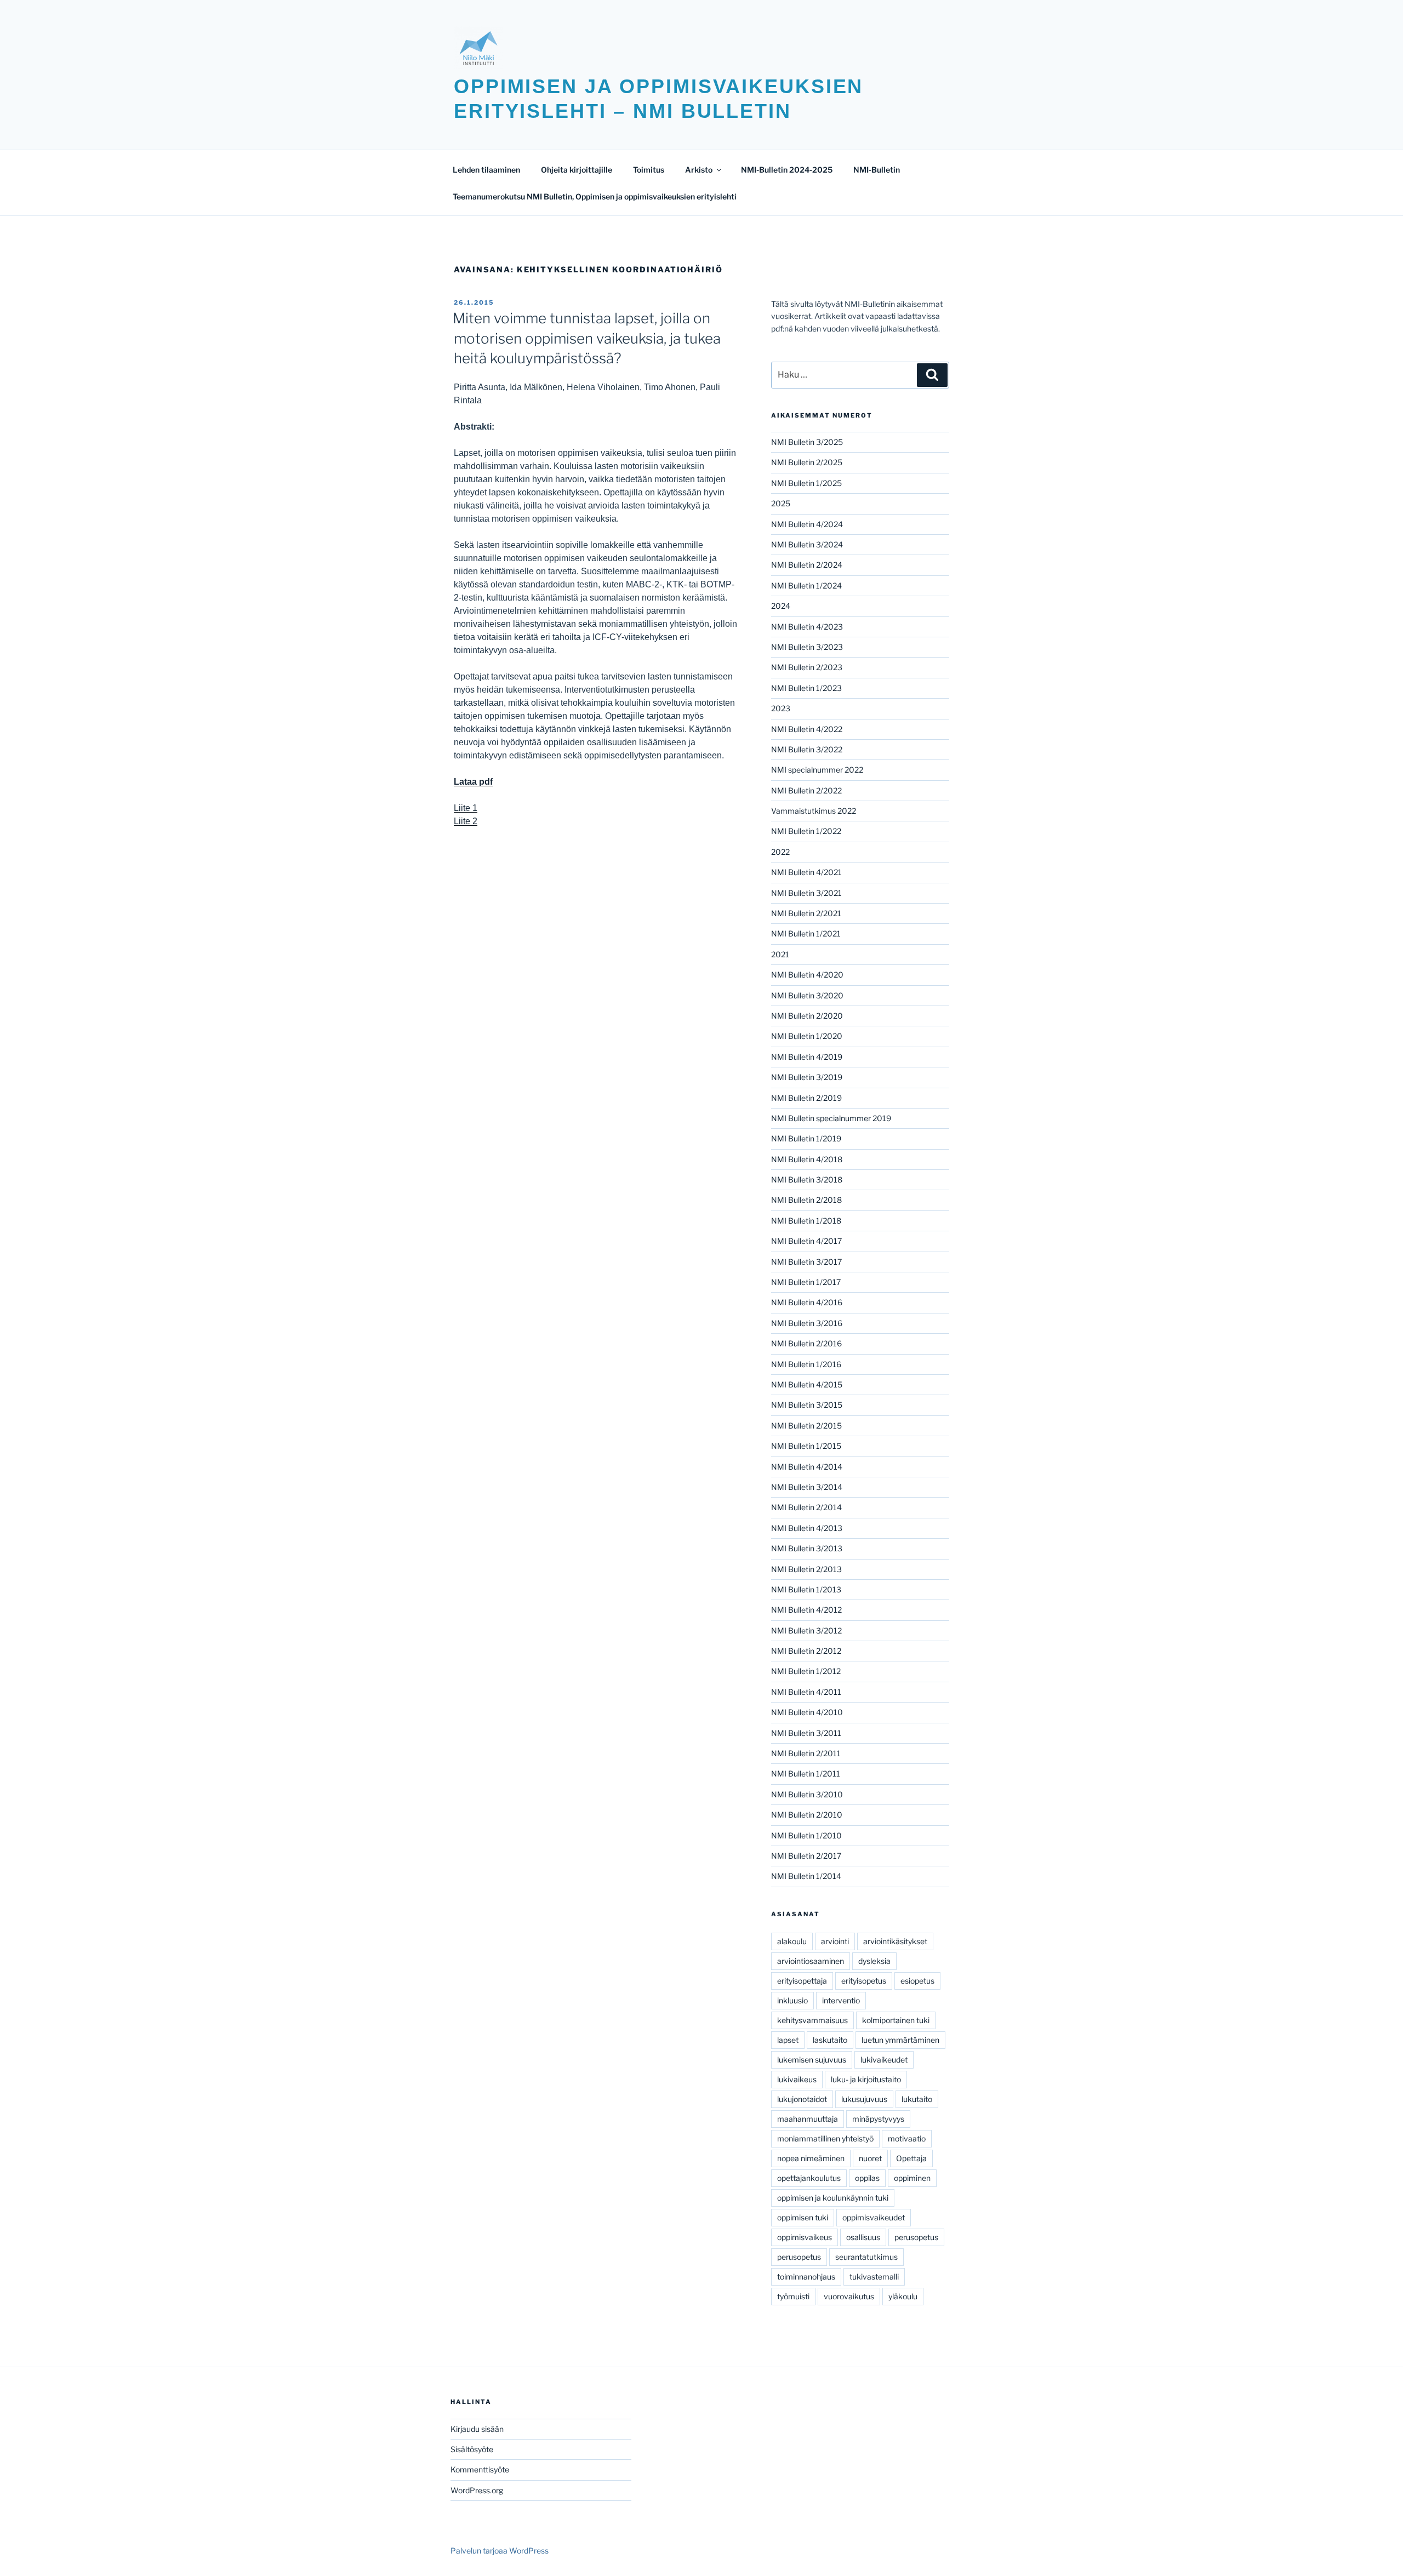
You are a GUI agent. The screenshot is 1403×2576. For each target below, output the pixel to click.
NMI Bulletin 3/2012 (806, 1630)
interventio (841, 2000)
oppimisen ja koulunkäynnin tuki (833, 2198)
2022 (780, 852)
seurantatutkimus (866, 2257)
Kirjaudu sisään (477, 2429)
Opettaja (911, 2158)
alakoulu (792, 1941)
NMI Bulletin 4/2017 (806, 1241)
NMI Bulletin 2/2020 (807, 1016)
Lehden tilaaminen (486, 170)
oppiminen (912, 2178)
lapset (788, 2040)
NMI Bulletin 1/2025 (806, 483)
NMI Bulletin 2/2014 (806, 1507)
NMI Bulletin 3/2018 (807, 1180)
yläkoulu (903, 2296)
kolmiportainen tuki (896, 2020)
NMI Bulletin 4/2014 (807, 1467)
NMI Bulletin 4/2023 (807, 627)
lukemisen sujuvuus (812, 2060)
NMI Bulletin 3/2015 (807, 1405)
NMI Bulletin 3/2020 (807, 995)
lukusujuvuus (864, 2099)
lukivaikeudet (884, 2060)
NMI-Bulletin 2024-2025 (787, 170)
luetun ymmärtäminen (900, 2040)
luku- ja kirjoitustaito (866, 2079)
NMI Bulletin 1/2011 (806, 1774)
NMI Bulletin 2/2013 (806, 1569)
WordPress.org (477, 2490)
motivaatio (907, 2138)
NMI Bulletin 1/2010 (806, 1835)
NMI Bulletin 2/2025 (807, 462)
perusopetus (916, 2237)
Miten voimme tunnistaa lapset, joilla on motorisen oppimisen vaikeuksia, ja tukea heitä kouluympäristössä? (587, 338)
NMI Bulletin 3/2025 (807, 442)
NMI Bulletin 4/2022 (807, 729)
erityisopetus (864, 1981)
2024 (781, 606)
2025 (781, 503)
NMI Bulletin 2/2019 (806, 1098)
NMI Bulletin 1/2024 (806, 586)
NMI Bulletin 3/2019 (807, 1077)
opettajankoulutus (809, 2178)
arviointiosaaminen (811, 1961)
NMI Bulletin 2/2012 (806, 1651)
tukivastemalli (874, 2277)
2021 (780, 954)
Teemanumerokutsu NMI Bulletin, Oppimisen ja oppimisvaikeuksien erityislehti (595, 196)
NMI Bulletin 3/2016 (807, 1323)
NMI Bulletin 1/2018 (806, 1221)
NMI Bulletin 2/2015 (806, 1426)
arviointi (835, 1941)
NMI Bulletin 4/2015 (807, 1384)
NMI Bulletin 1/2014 (806, 1876)
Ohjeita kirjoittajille (577, 170)
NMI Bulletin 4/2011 (806, 1692)
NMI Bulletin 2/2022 (806, 790)
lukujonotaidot (802, 2099)
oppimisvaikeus (805, 2237)
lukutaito (917, 2099)
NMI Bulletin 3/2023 (807, 647)
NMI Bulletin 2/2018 (806, 1200)
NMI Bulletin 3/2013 (807, 1548)
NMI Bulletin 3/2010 (807, 1794)
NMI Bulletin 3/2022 (807, 749)
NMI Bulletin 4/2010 (807, 1712)
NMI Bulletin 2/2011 (806, 1753)
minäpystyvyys (878, 2119)
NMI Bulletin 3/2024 (807, 544)
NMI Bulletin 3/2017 (806, 1262)
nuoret (870, 2158)
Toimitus (649, 170)
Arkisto (699, 170)
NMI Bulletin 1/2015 (806, 1446)
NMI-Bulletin (877, 170)
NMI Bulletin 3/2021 (806, 893)
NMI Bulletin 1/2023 (806, 688)
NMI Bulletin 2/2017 (806, 1856)
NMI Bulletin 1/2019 (806, 1138)
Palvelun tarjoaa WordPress (500, 2551)
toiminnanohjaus (806, 2277)
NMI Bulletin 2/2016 (806, 1343)
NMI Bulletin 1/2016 (806, 1364)
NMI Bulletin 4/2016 (807, 1302)
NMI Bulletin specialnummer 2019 (831, 1118)
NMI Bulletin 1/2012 (806, 1671)
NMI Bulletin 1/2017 (806, 1282)
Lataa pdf (473, 782)
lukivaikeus (797, 2079)
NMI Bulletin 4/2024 (807, 524)
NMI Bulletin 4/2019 (807, 1057)
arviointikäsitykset (895, 1941)
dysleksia (874, 1961)
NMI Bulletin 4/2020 (807, 975)
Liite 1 (466, 808)
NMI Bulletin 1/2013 (806, 1589)
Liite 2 (466, 821)
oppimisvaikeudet (874, 2217)
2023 (781, 708)
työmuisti (793, 2296)
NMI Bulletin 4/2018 (807, 1159)
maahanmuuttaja (808, 2119)
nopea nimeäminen (811, 2158)
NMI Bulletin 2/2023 (807, 667)
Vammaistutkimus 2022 (814, 811)
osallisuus (863, 2237)
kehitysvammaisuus (812, 2020)
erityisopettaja (802, 1981)
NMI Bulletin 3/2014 (807, 1487)
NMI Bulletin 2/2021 (806, 913)
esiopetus (917, 1981)
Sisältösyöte (472, 2449)
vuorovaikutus (849, 2296)
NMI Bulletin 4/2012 (806, 1610)
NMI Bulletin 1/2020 (807, 1036)
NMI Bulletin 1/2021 (806, 933)
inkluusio (792, 2000)
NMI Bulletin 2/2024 (807, 565)
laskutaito (830, 2040)
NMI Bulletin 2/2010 (807, 1815)
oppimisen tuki (803, 2217)
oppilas (867, 2178)
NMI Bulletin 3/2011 (806, 1733)
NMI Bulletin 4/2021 (806, 872)
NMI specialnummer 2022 (817, 770)
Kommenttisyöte (480, 2469)
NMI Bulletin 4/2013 (807, 1528)
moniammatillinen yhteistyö (825, 2138)
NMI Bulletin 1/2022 (806, 831)
